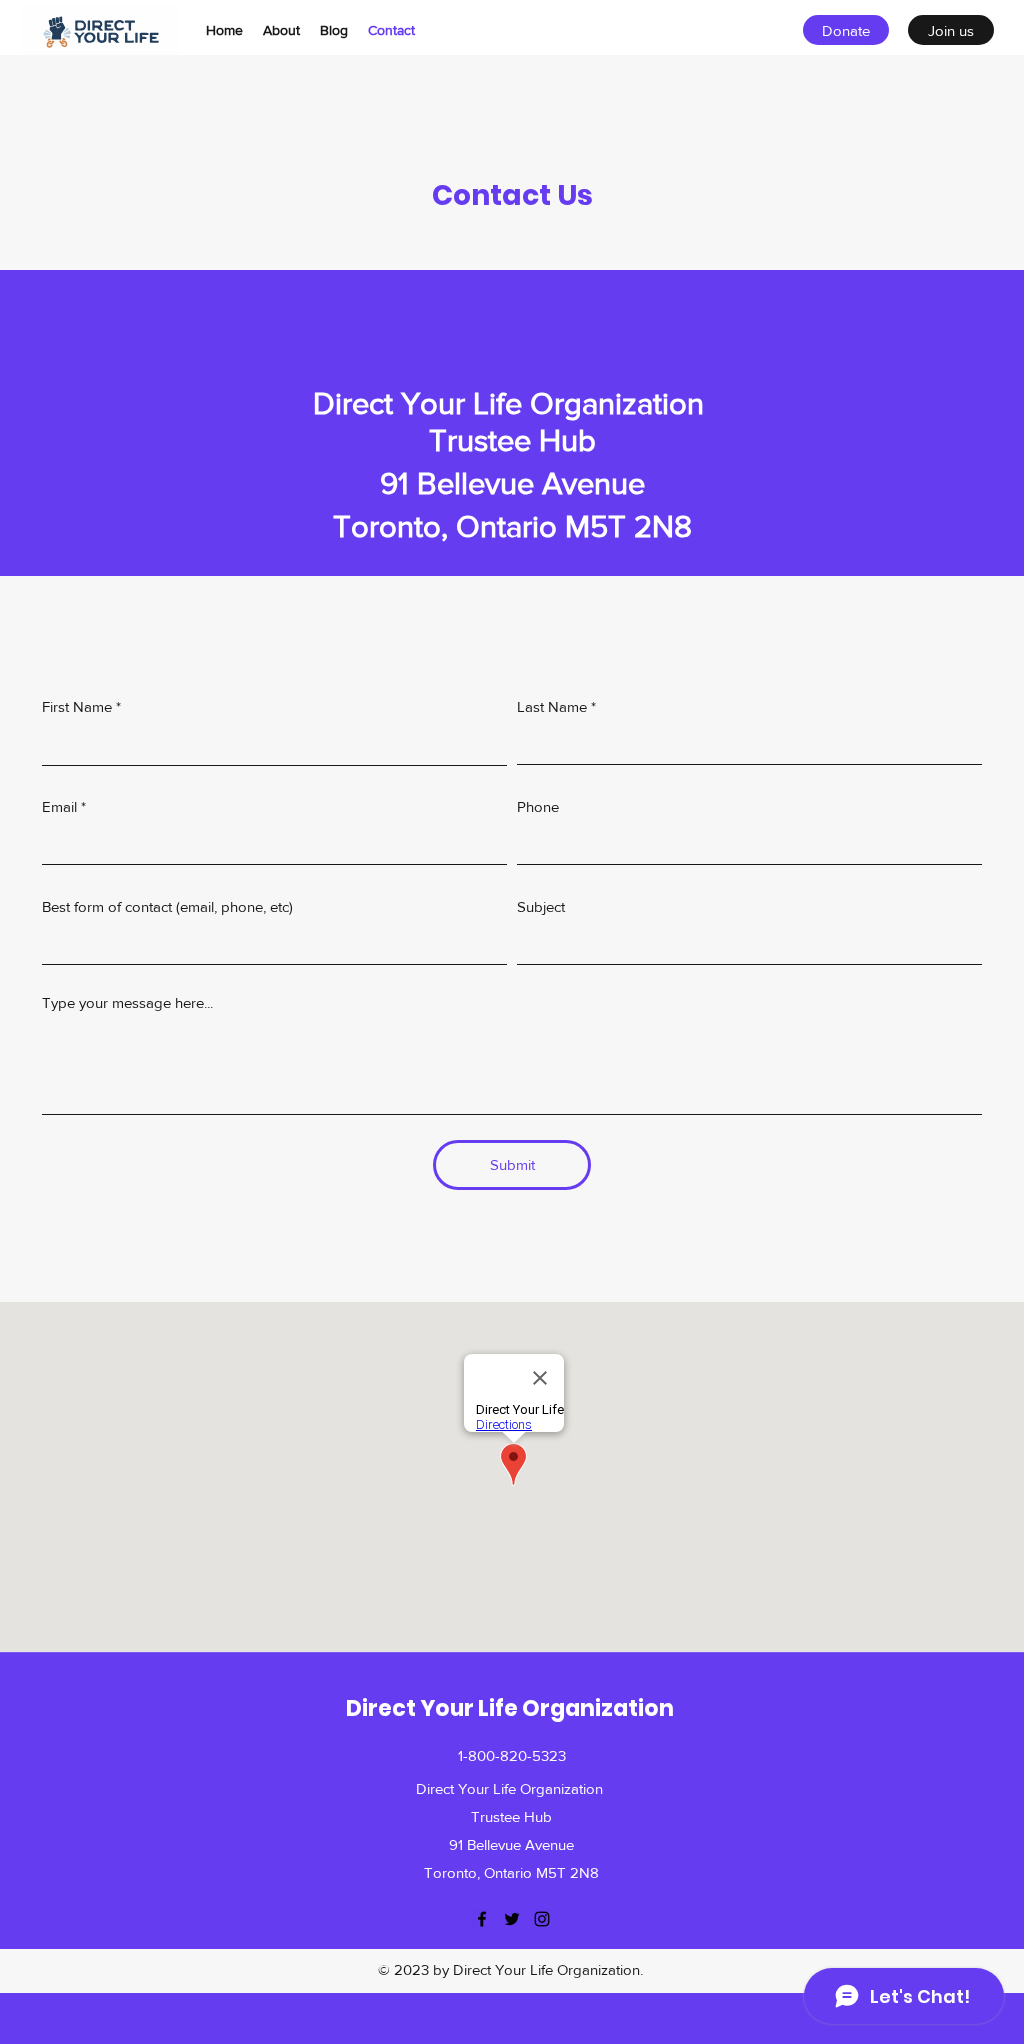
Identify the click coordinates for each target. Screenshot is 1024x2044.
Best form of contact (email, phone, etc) (167, 906)
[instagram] (542, 1919)
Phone (538, 806)
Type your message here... (127, 1002)
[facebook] (482, 1919)
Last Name (552, 706)
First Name (77, 706)
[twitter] (512, 1919)
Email (59, 806)
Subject (541, 906)
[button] (846, 30)
